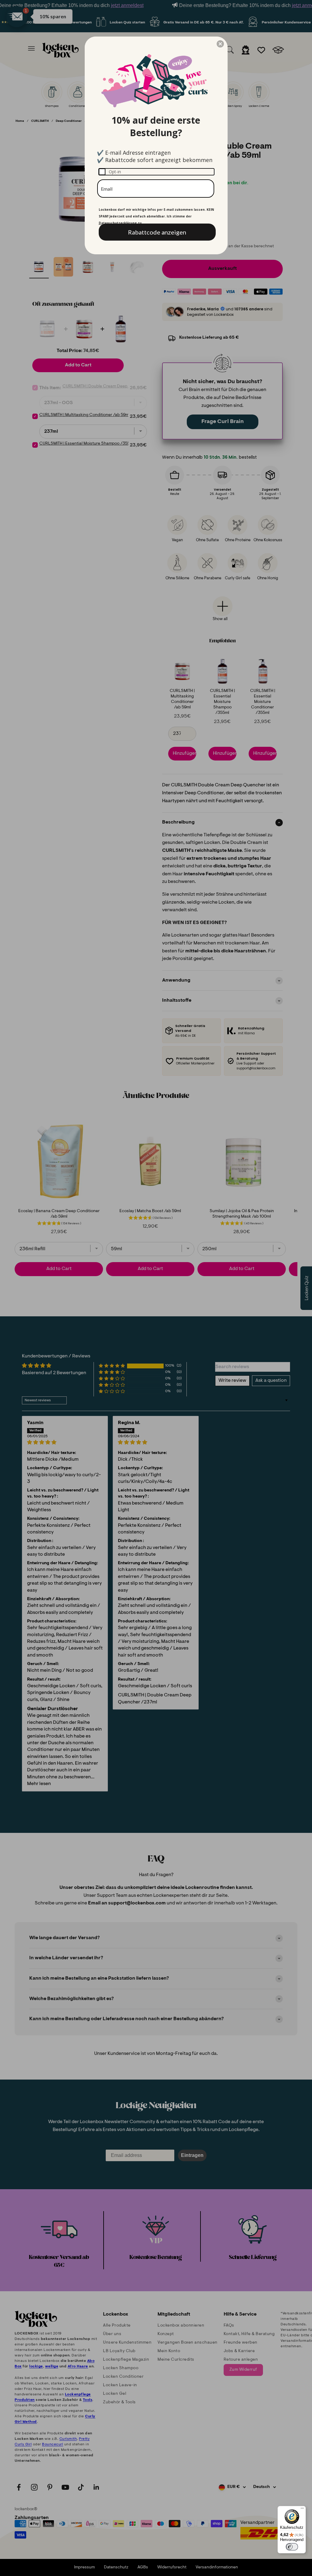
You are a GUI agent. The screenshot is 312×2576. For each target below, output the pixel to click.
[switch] (292, 2547)
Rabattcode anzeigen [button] (157, 232)
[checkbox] (156, 172)
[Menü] (302, 2510)
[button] (220, 44)
